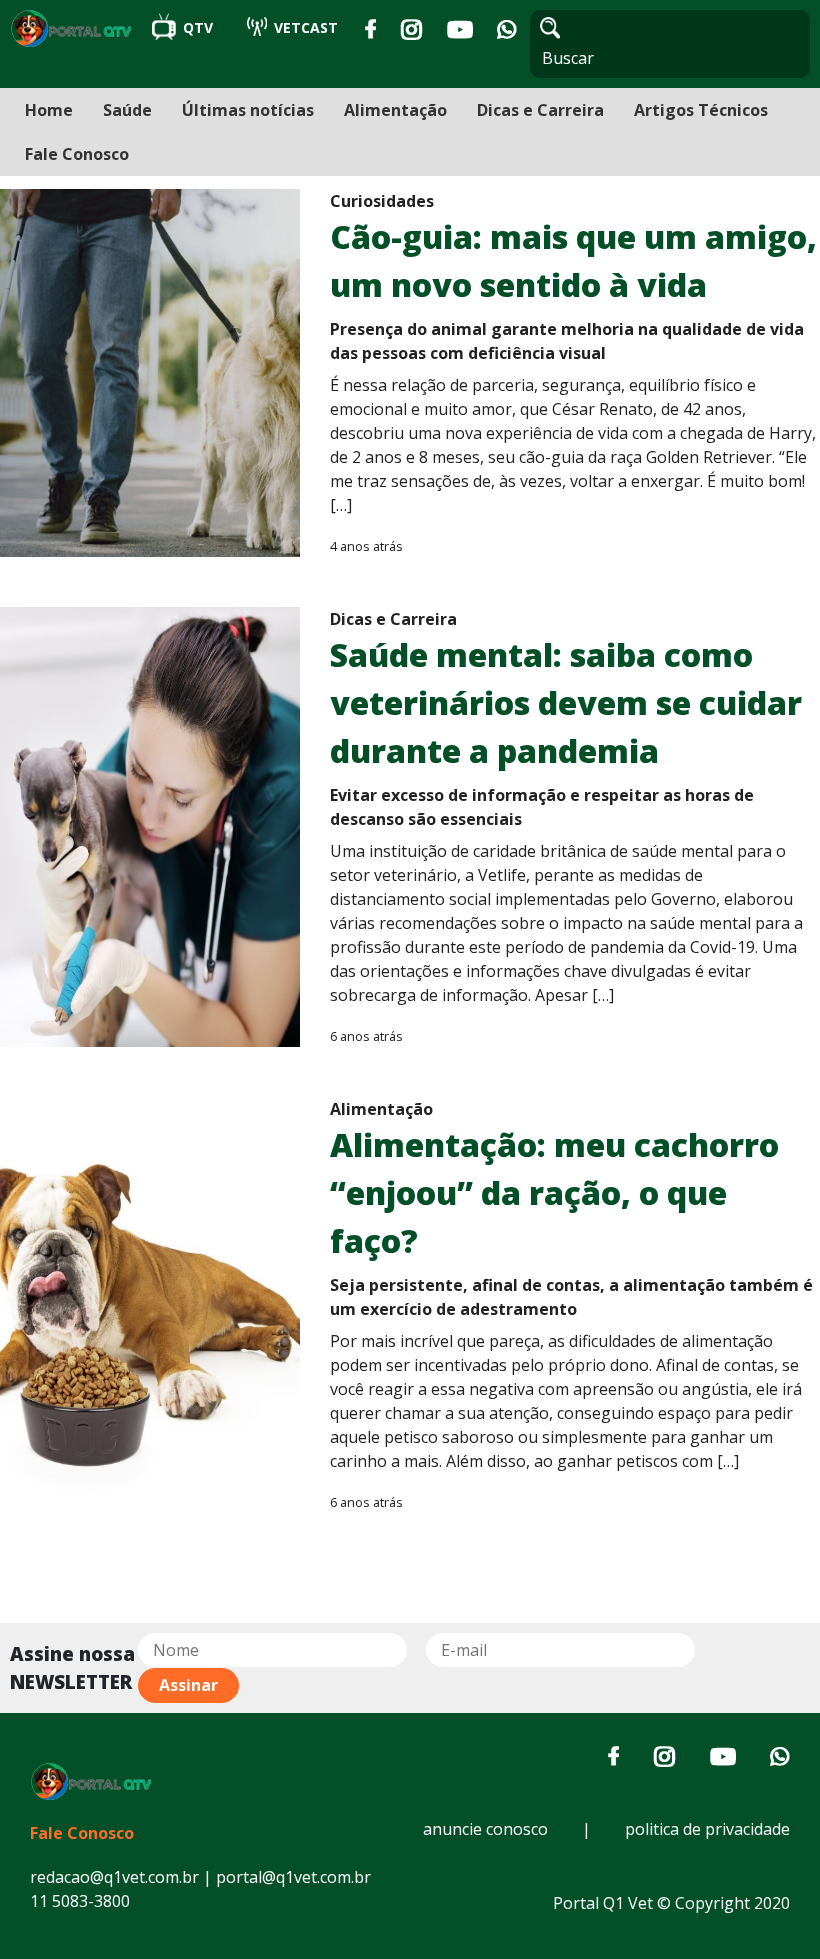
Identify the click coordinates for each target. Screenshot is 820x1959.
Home (49, 110)
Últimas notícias (248, 110)
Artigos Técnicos (701, 110)
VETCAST (304, 27)
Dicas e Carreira (540, 110)
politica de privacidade (707, 1829)
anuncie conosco (485, 1829)
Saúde (127, 110)
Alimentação (395, 110)
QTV (198, 27)
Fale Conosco (77, 154)
